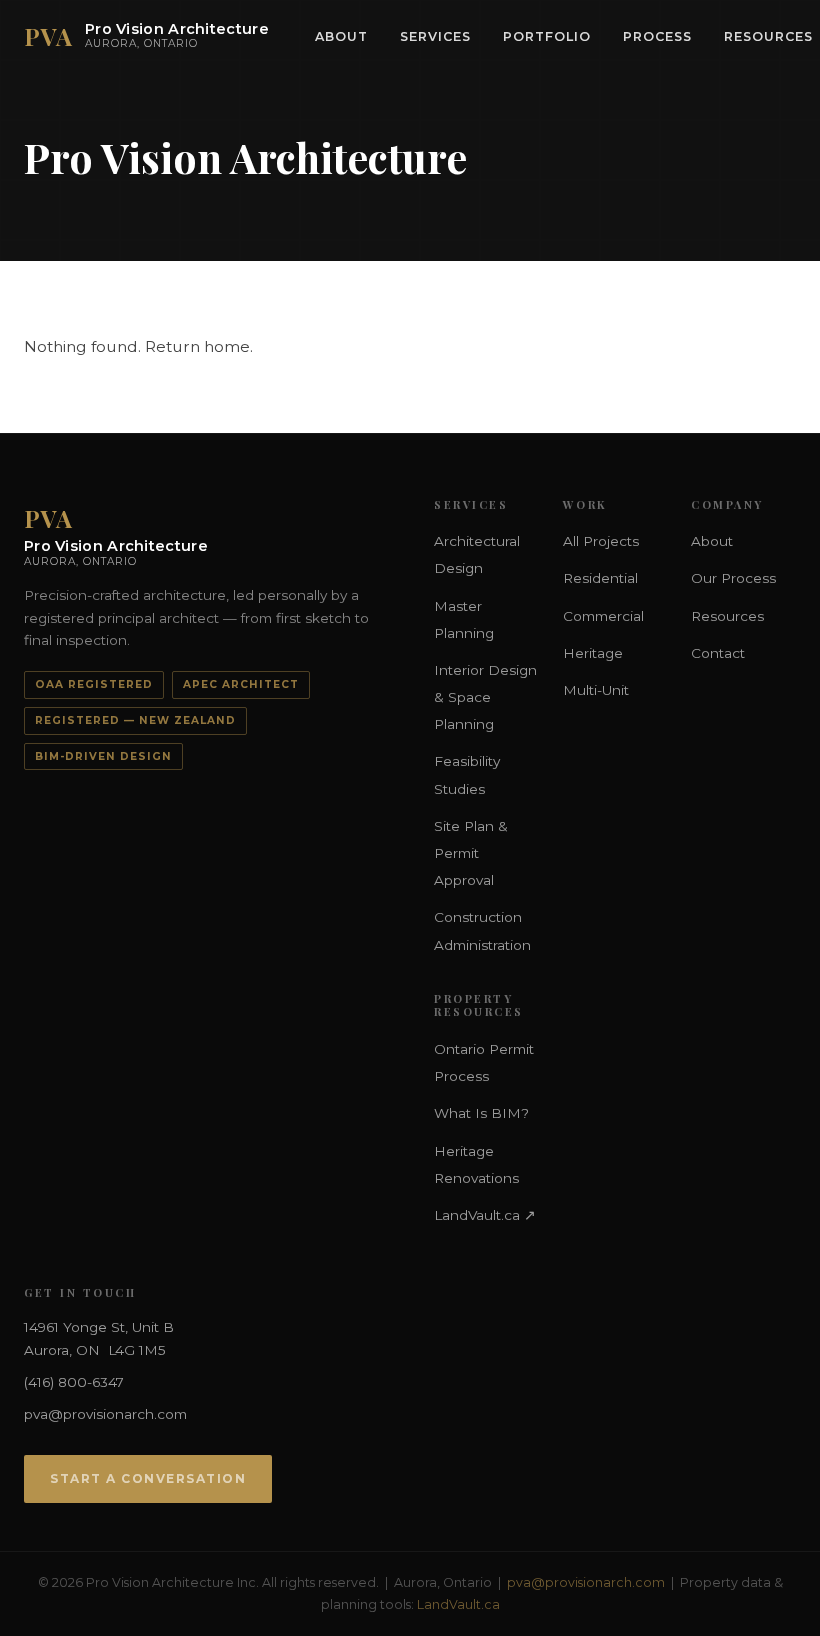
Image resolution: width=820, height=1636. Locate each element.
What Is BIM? (481, 1113)
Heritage (593, 653)
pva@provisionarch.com (105, 1414)
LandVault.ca (458, 1604)
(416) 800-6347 (74, 1382)
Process (657, 36)
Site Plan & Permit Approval (471, 853)
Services (435, 36)
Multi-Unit (596, 690)
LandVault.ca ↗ (485, 1215)
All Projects (601, 541)
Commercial (603, 616)
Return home (197, 346)
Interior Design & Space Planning (485, 697)
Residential (600, 578)
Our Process (733, 578)
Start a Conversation (148, 1478)
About (341, 36)
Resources (727, 616)
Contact (718, 653)
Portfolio (547, 36)
